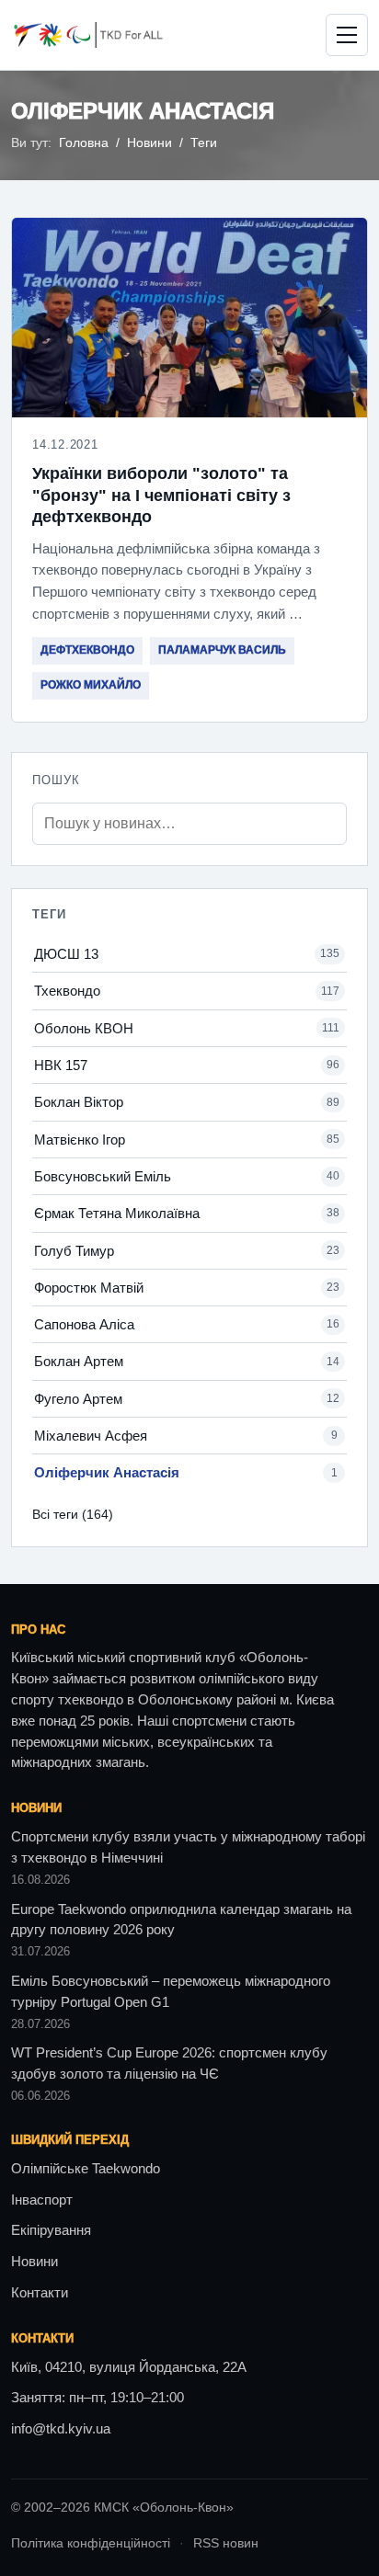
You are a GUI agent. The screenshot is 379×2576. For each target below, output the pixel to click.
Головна (84, 143)
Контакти (40, 2293)
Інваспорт (42, 2200)
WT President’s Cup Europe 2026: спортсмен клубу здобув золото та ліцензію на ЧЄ (169, 2063)
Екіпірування (51, 2230)
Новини (149, 143)
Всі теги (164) (73, 1514)
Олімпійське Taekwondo (86, 2169)
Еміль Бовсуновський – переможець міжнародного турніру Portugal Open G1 (171, 1992)
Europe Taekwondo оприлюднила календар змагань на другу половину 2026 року (181, 1920)
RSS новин (226, 2543)
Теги (204, 143)
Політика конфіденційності (91, 2543)
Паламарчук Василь (222, 650)
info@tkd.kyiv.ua (61, 2429)
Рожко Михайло (91, 685)
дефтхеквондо (87, 650)
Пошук (56, 780)
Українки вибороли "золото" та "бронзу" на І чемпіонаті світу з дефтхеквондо (161, 495)
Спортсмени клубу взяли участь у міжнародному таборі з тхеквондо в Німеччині (188, 1847)
